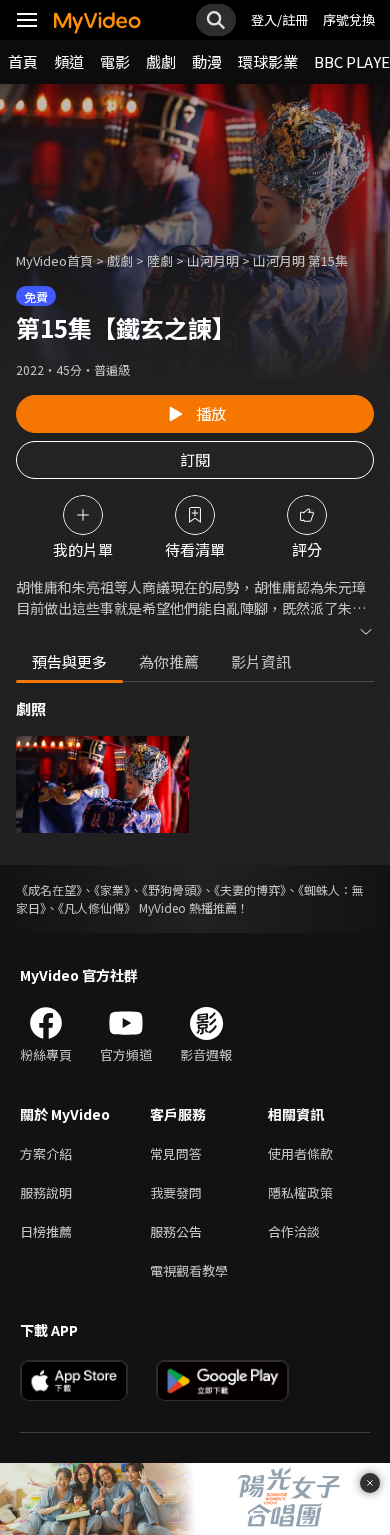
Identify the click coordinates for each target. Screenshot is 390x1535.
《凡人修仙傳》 (97, 907)
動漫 (207, 61)
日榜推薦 (46, 1231)
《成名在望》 (49, 889)
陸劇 (160, 260)
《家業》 (112, 889)
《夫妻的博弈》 (250, 889)
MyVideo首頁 (54, 260)
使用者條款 (300, 1153)
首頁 (23, 61)
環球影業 (268, 61)
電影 (115, 61)
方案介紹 (46, 1153)
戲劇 (161, 61)
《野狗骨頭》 (172, 889)
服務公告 (176, 1231)
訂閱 (195, 459)
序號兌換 (349, 19)
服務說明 (46, 1192)
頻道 (69, 61)
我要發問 (176, 1192)
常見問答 (176, 1153)
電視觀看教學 (189, 1270)
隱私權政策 (300, 1192)
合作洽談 (294, 1231)
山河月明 (213, 260)
